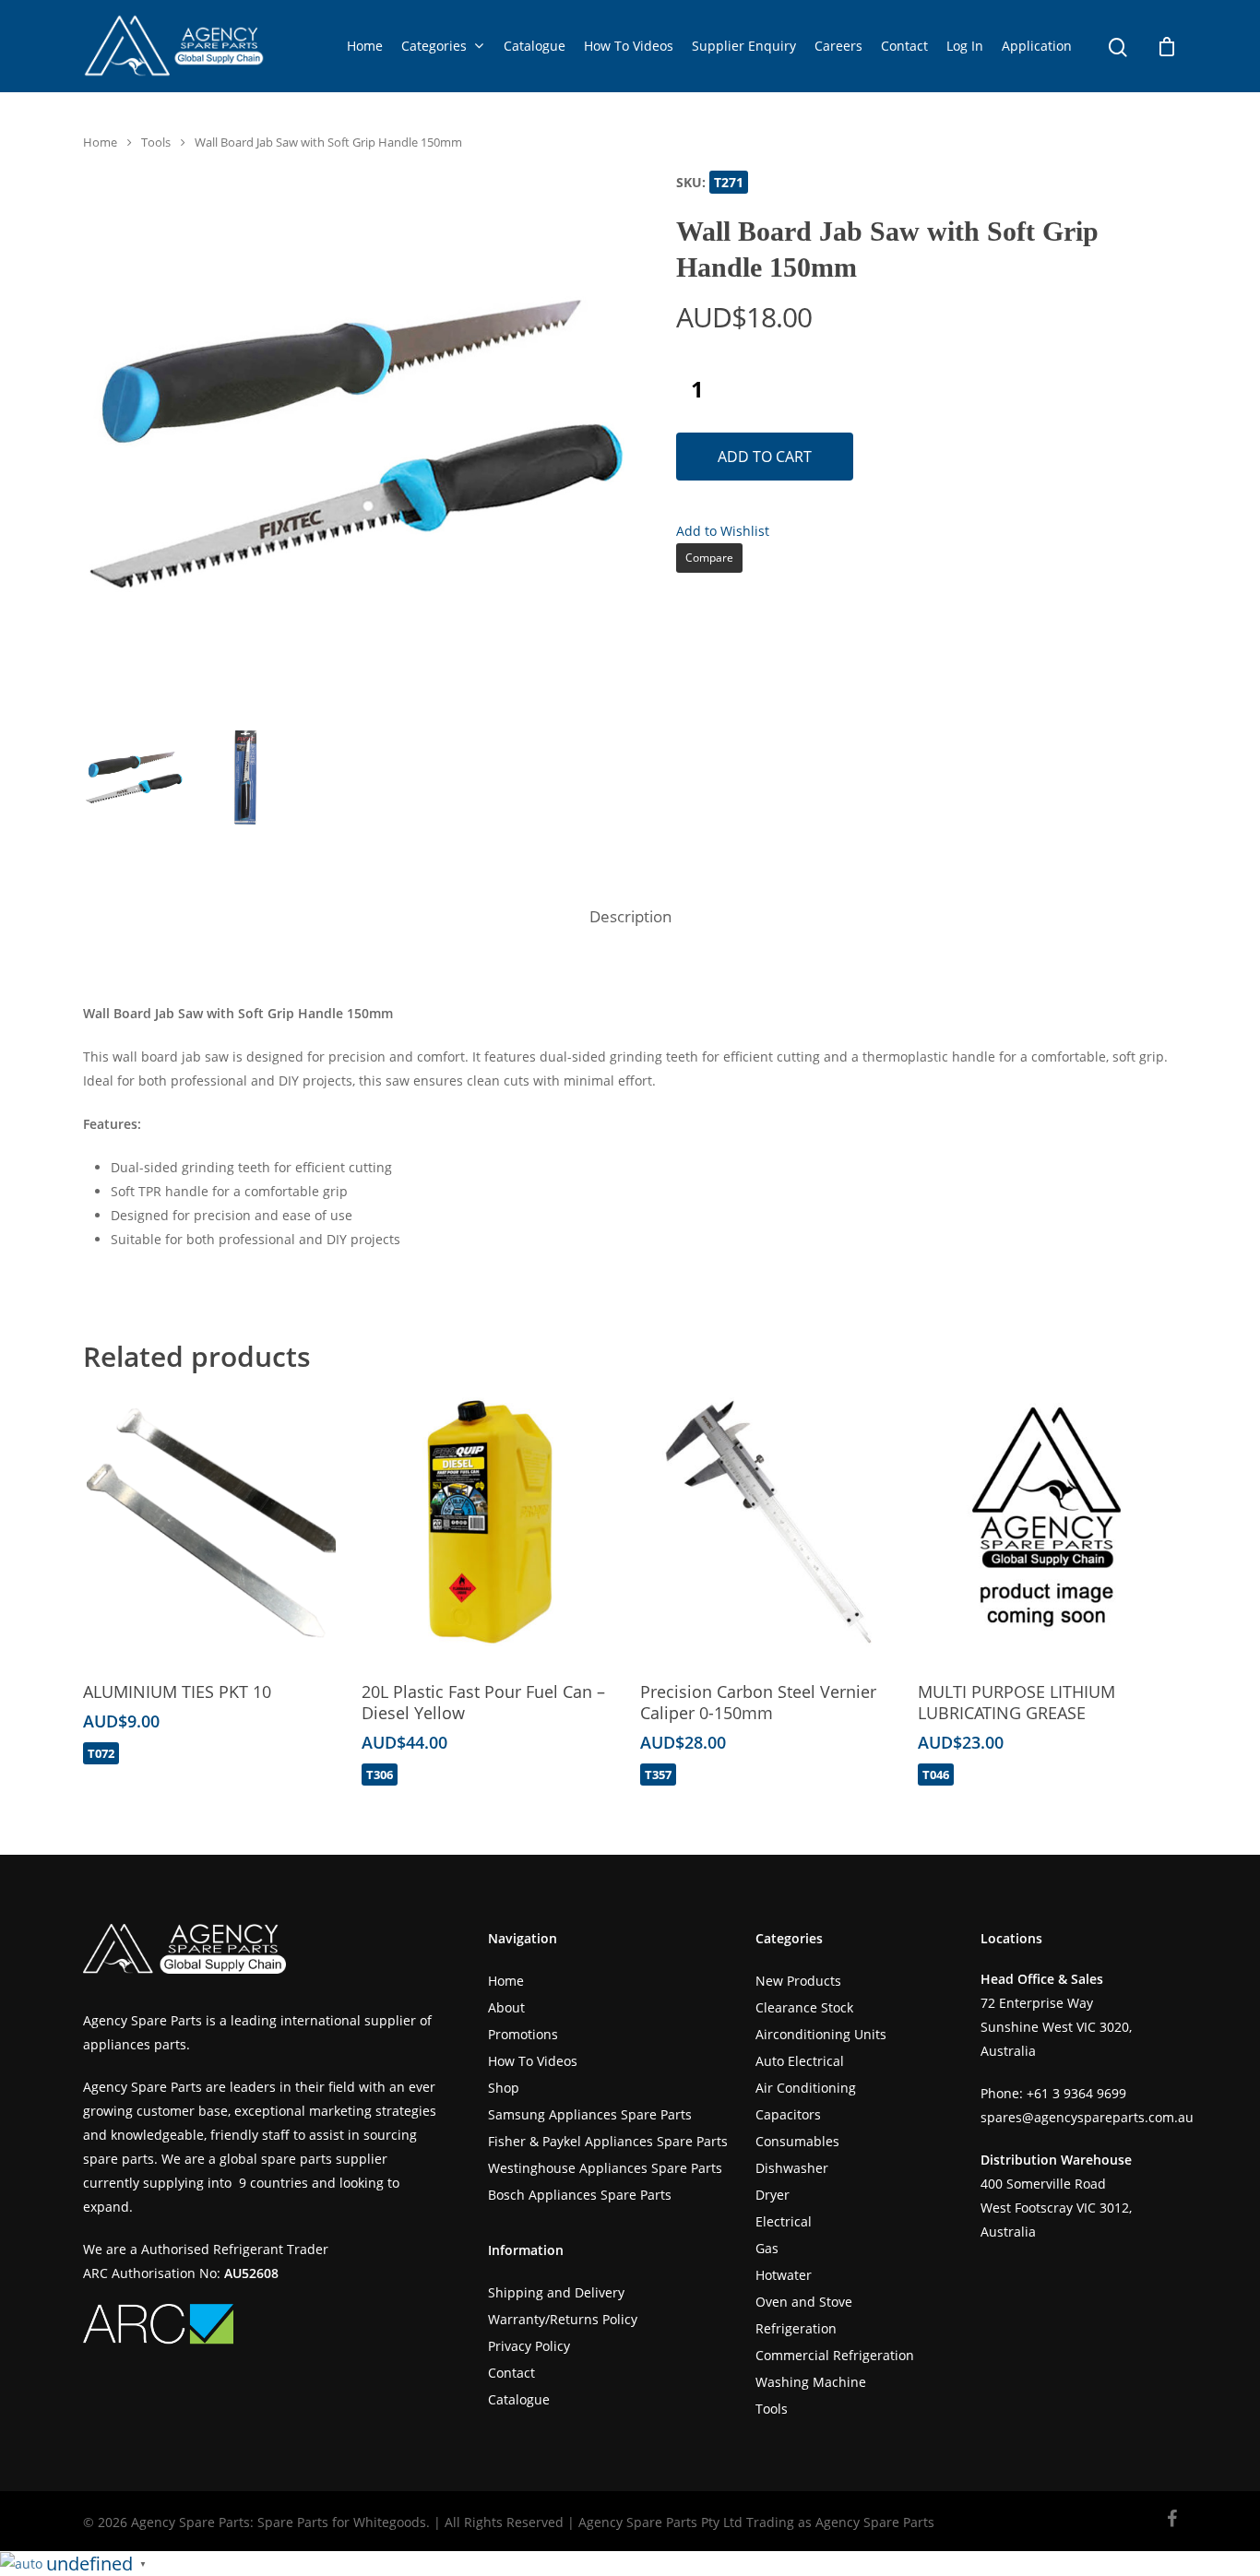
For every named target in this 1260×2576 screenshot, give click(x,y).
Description (630, 916)
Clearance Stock (804, 2007)
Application (1037, 46)
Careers (838, 46)
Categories (434, 46)
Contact (904, 46)
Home (365, 46)
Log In (965, 46)
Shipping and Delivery (556, 2292)
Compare (709, 558)
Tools (156, 142)
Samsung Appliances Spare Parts (590, 2114)
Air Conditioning (806, 2088)
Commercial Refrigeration (835, 2355)
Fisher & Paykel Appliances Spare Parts (608, 2141)
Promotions (523, 2034)
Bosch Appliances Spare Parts (580, 2195)
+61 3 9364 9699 (1076, 2093)
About (506, 2007)
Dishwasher (792, 2168)
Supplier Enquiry (744, 46)
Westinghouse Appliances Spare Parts (605, 2168)
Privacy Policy (529, 2346)
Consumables (797, 2141)
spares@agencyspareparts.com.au (1087, 2117)
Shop (504, 2088)
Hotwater (784, 2275)
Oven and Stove (804, 2302)
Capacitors (788, 2114)
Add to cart (765, 457)
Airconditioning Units (821, 2034)
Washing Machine (811, 2382)
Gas (767, 2248)
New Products (798, 1981)
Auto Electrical (800, 2061)
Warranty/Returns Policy (563, 2319)
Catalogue (535, 46)
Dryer (773, 2195)
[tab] (630, 917)
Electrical (784, 2221)
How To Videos (629, 46)
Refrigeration (796, 2328)
